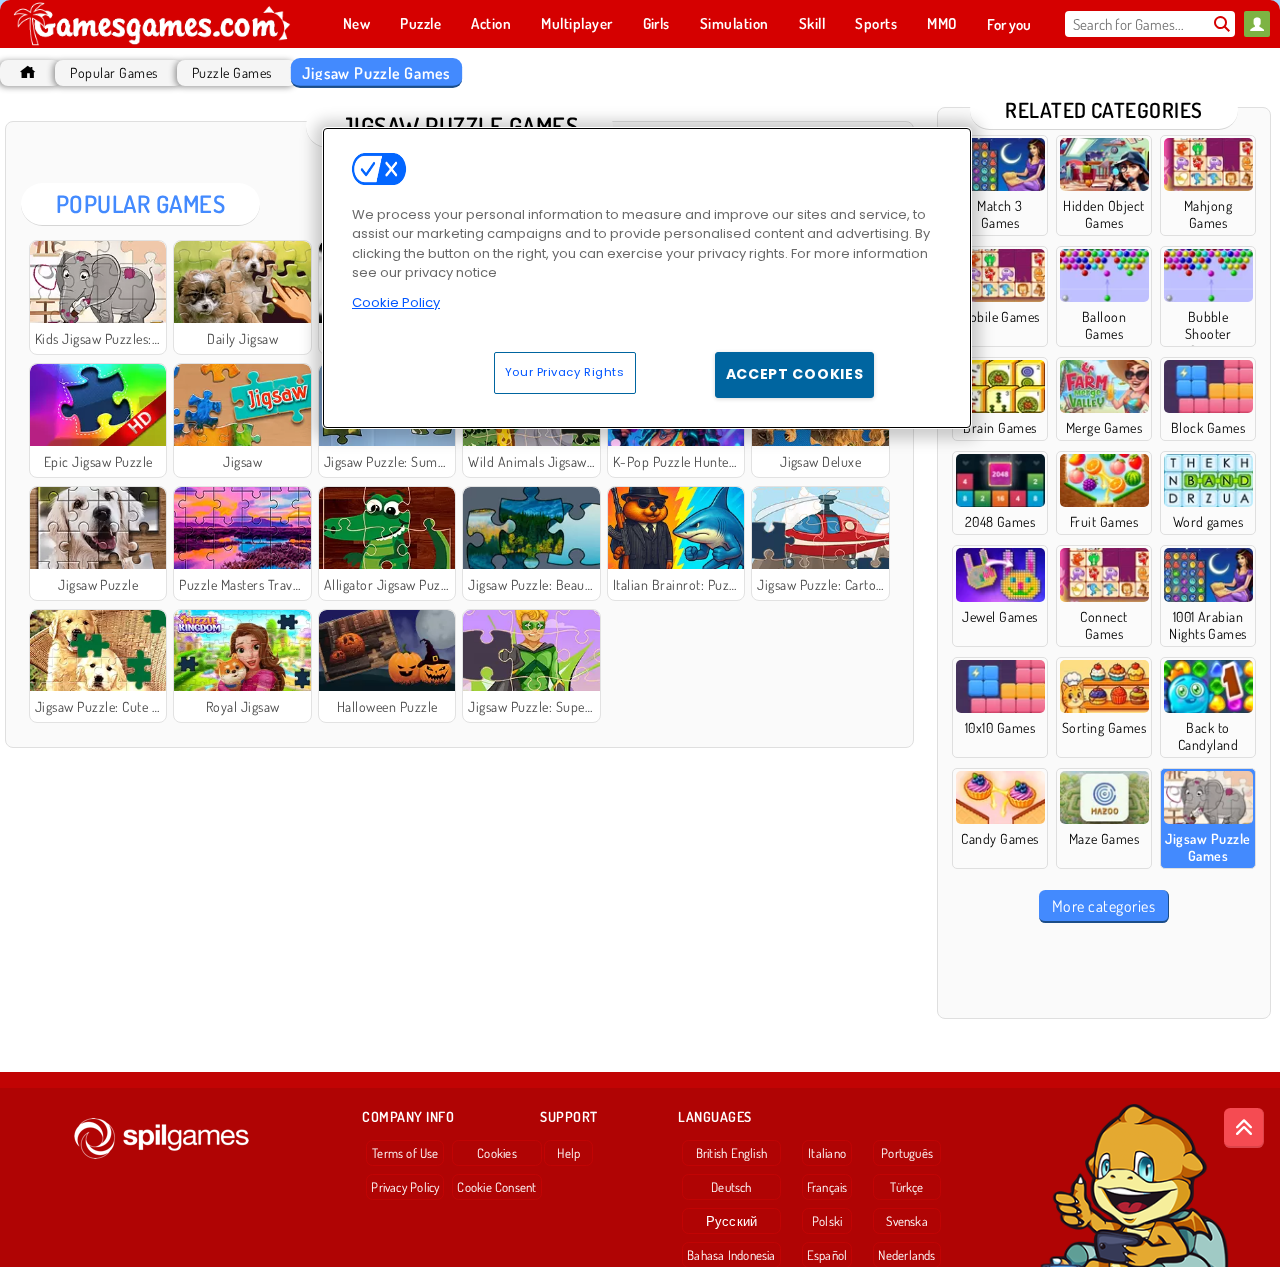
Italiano (827, 1153)
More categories (1103, 906)
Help (568, 1153)
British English (731, 1153)
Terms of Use (405, 1153)
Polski (827, 1221)
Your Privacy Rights (565, 372)
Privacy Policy (405, 1187)
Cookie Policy (396, 302)
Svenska (907, 1221)
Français (827, 1187)
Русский (732, 1221)
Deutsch (731, 1187)
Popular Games (113, 72)
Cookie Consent (496, 1187)
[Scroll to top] (1244, 1128)
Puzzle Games (232, 72)
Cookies (497, 1153)
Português (907, 1153)
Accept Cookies (795, 374)
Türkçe (906, 1187)
